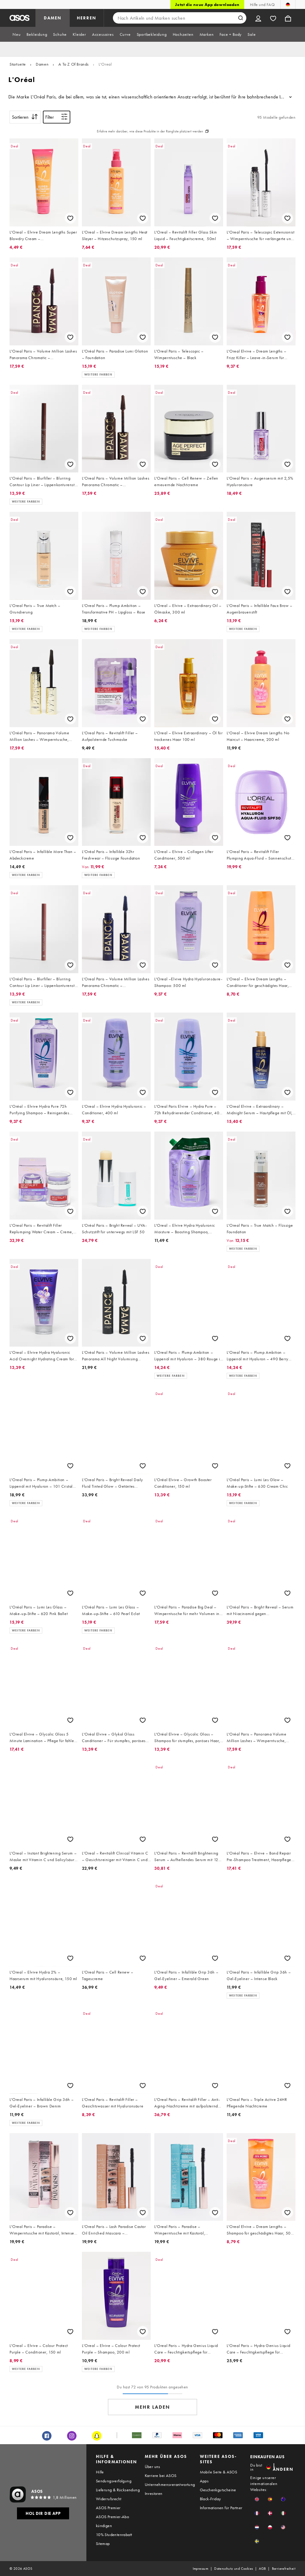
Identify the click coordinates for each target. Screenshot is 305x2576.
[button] (257, 2499)
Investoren (154, 2493)
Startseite (18, 64)
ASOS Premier (108, 2508)
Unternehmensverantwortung (170, 2484)
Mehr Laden (152, 2407)
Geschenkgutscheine (218, 2490)
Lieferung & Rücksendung (118, 2490)
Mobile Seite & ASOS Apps (219, 2476)
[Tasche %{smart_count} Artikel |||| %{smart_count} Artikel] (288, 18)
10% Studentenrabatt (114, 2535)
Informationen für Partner (221, 2508)
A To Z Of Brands (74, 64)
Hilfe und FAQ (262, 4)
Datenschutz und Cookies (234, 2569)
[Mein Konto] (258, 18)
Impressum (201, 2569)
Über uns (152, 2467)
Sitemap (103, 2543)
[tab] (17, 34)
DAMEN (53, 18)
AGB (262, 2569)
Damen (42, 64)
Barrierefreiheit (284, 2569)
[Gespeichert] (273, 18)
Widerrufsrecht (109, 2499)
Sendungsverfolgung (114, 2481)
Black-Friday (210, 2499)
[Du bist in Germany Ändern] (288, 4)
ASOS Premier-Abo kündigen (112, 2521)
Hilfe (100, 2472)
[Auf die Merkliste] (70, 218)
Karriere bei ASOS (161, 2475)
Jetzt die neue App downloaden (207, 4)
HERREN (87, 18)
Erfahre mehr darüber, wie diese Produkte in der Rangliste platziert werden (150, 131)
